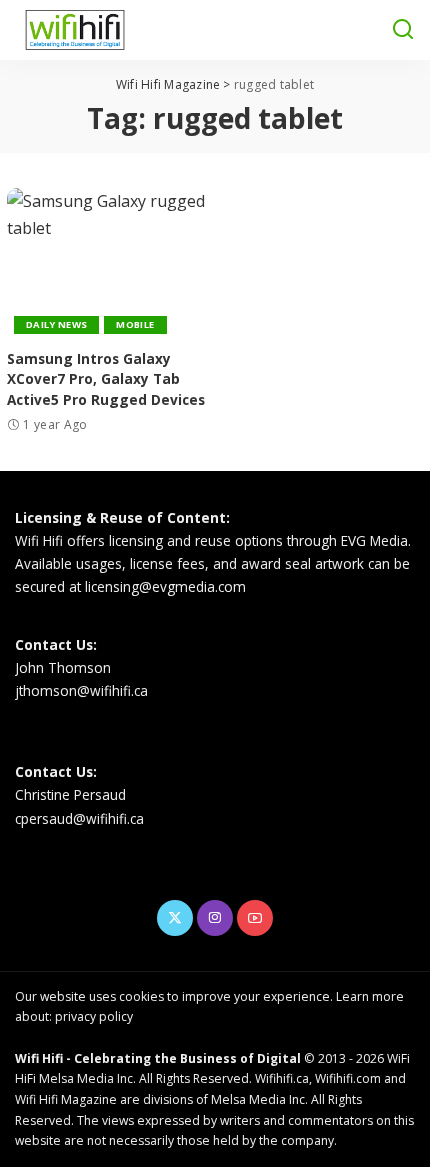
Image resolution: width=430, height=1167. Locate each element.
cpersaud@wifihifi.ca (79, 818)
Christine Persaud (70, 794)
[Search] (403, 30)
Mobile (135, 324)
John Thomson (63, 667)
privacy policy (94, 1016)
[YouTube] (255, 918)
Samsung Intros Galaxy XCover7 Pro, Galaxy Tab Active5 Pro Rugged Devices (106, 379)
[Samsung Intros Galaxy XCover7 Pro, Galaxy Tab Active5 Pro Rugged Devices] (107, 263)
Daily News (56, 324)
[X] (175, 918)
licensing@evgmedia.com (165, 586)
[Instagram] (215, 918)
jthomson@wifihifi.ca (81, 690)
